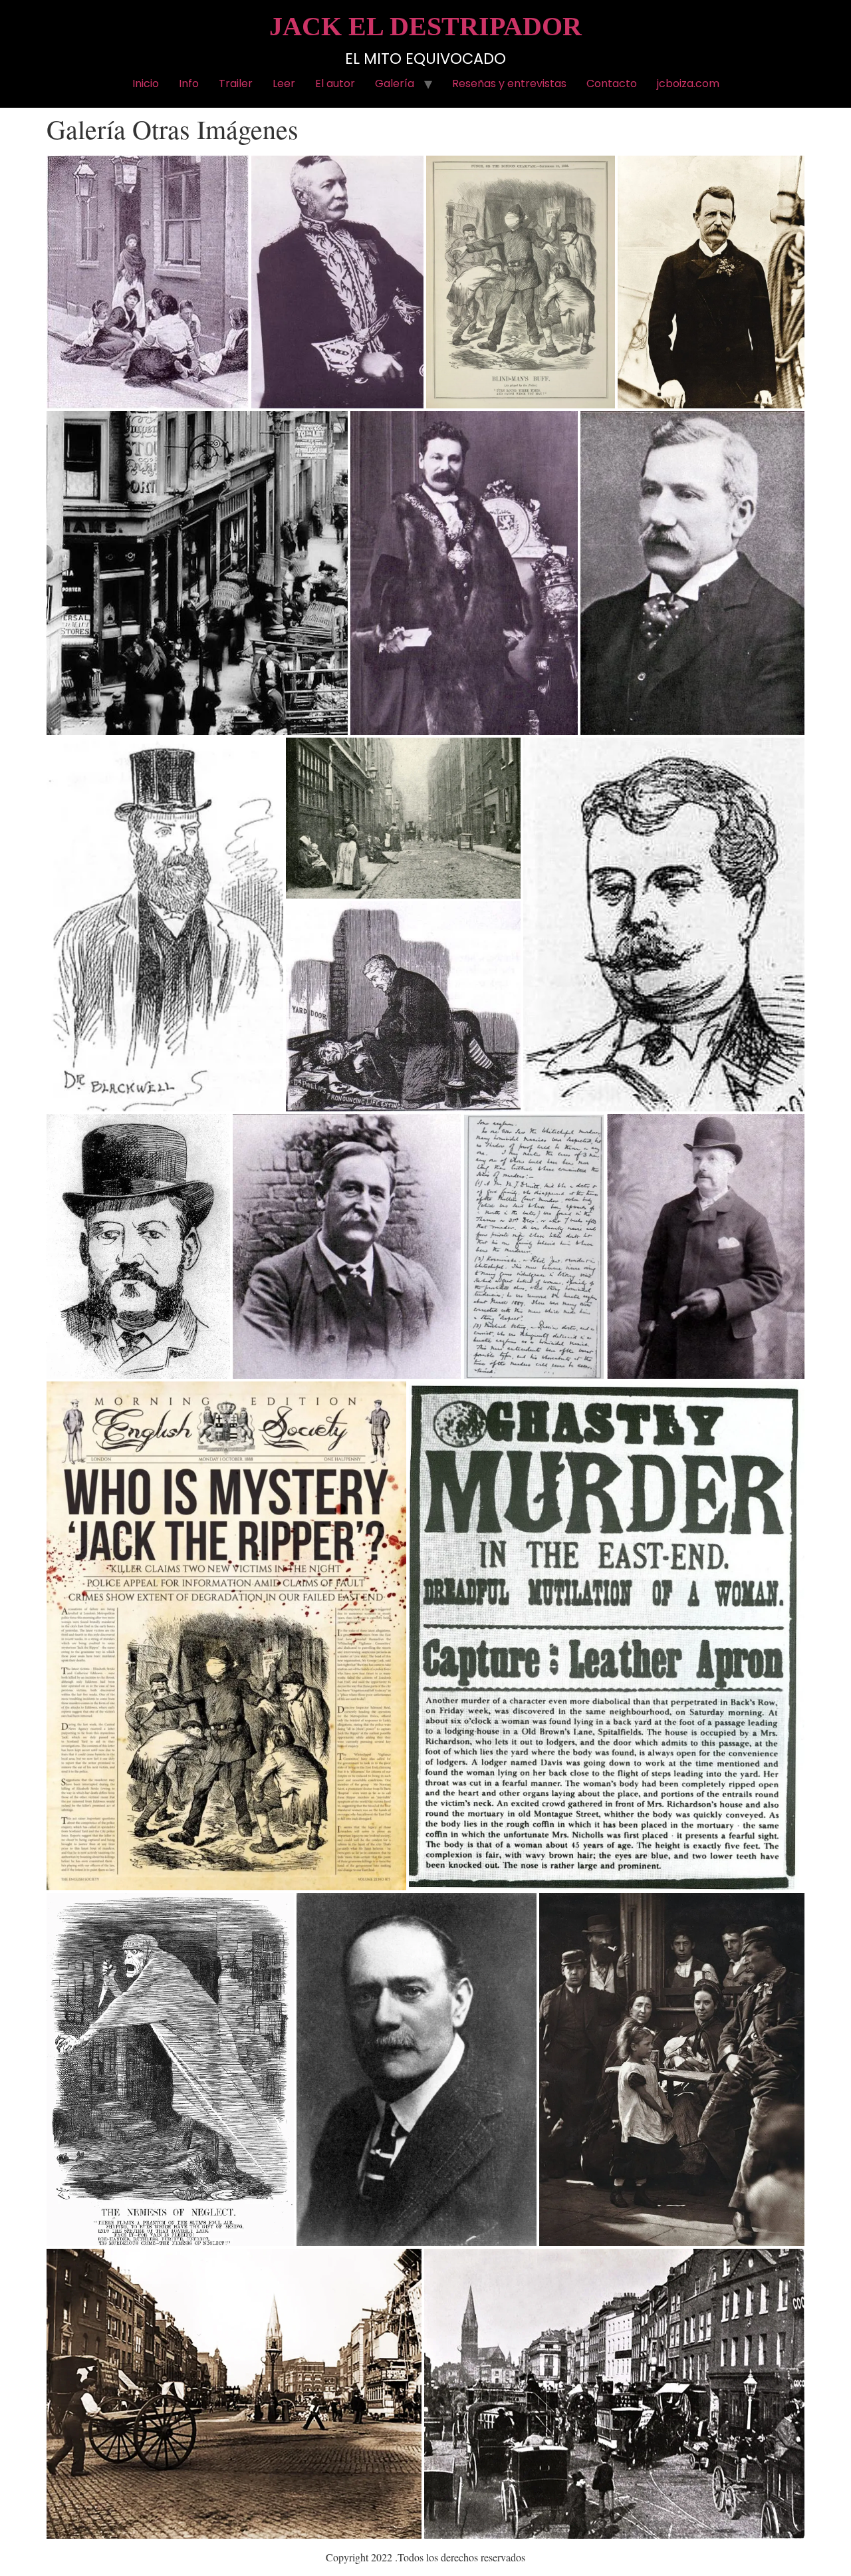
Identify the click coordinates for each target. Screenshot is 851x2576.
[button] (148, 282)
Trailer (236, 83)
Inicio (146, 83)
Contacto (612, 83)
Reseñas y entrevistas (509, 83)
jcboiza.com (688, 83)
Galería (395, 83)
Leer (284, 83)
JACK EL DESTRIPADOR (425, 26)
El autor (335, 83)
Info (189, 83)
